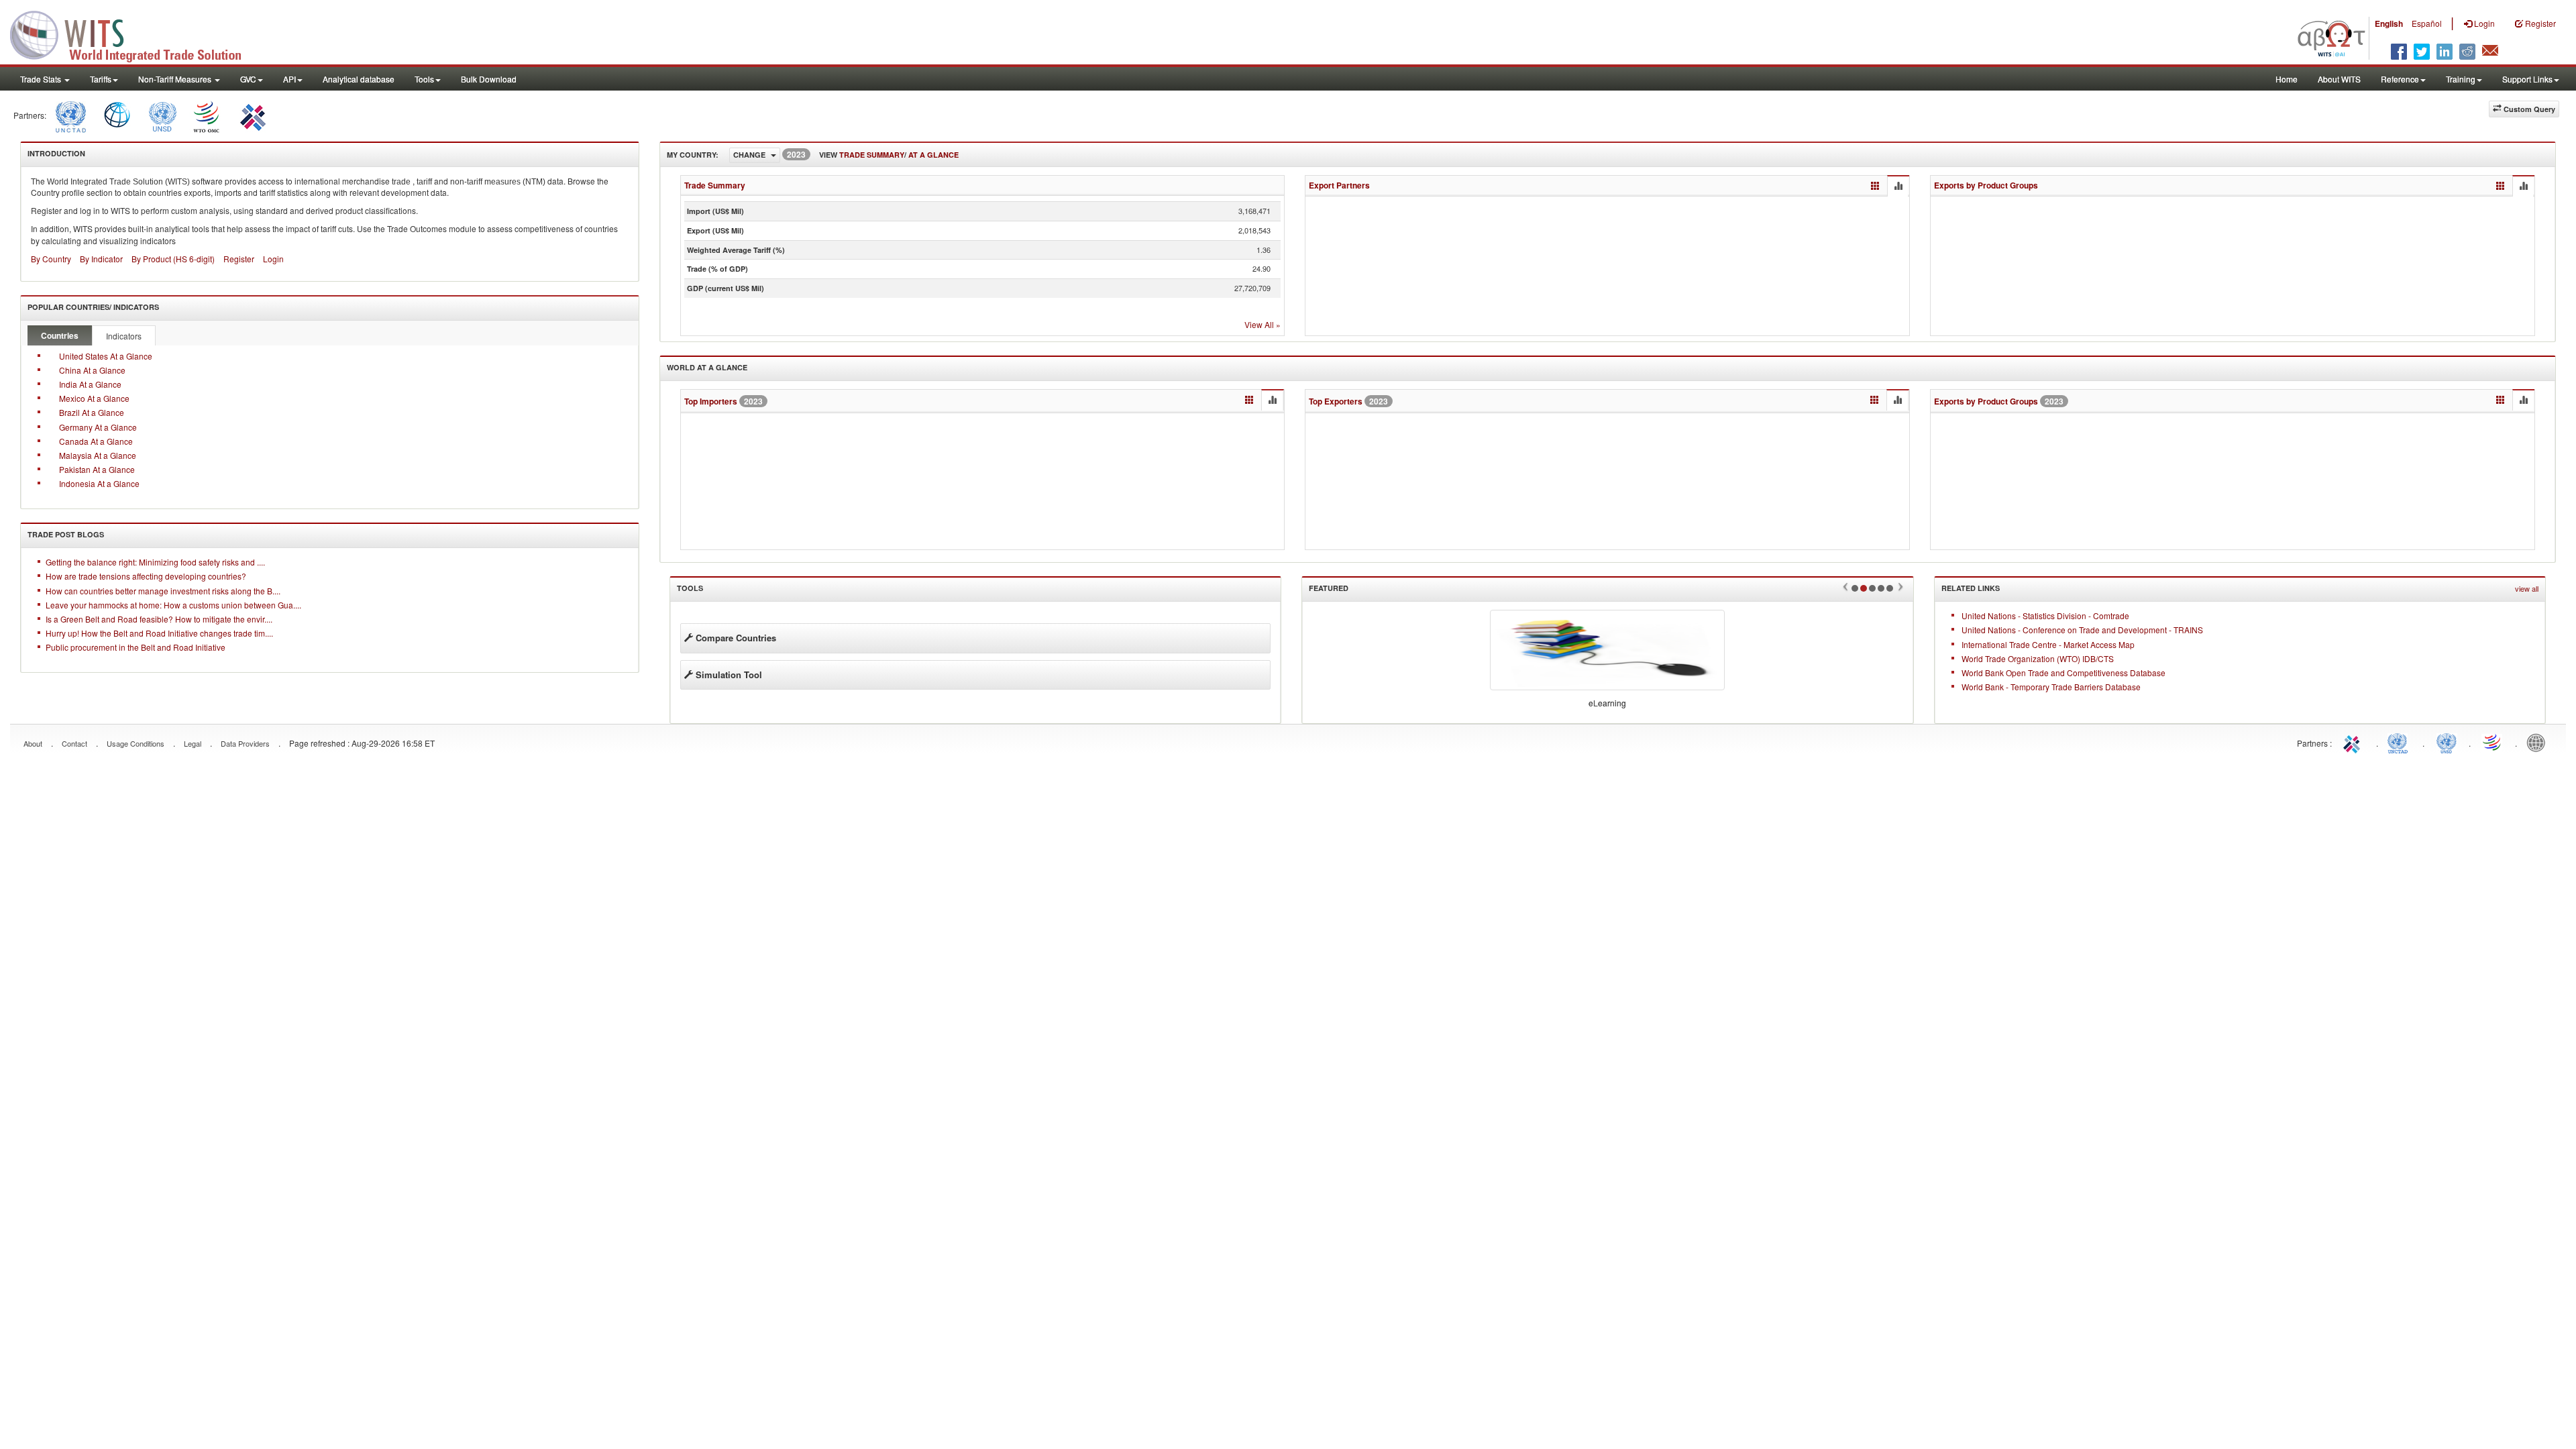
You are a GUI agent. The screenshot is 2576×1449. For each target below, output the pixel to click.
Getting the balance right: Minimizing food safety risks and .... (155, 562)
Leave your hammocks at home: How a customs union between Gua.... (173, 605)
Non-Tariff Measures (176, 79)
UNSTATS (2447, 742)
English (2389, 23)
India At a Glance (90, 384)
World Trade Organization (2493, 742)
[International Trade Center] (251, 115)
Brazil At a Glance (92, 412)
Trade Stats (42, 79)
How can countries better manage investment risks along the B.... (163, 591)
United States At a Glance (106, 356)
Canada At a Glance (96, 441)
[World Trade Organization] (207, 115)
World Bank (2539, 742)
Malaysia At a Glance (98, 455)
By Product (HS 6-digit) (173, 259)
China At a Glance (92, 370)
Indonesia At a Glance (99, 483)
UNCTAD (2400, 742)
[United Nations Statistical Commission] (162, 115)
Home (2287, 79)
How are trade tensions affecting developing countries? (146, 576)
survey (348, 109)
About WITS (2339, 79)
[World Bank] (117, 115)
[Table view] (1875, 186)
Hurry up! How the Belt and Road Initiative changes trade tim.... (159, 633)
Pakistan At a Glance (97, 469)
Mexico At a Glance (94, 398)
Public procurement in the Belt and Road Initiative (136, 647)
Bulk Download (489, 79)
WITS (134, 34)
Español (2427, 23)
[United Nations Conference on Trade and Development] (69, 115)
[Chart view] (1898, 186)
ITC (2354, 742)
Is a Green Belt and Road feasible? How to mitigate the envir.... (159, 619)
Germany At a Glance (98, 427)
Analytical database (359, 79)
